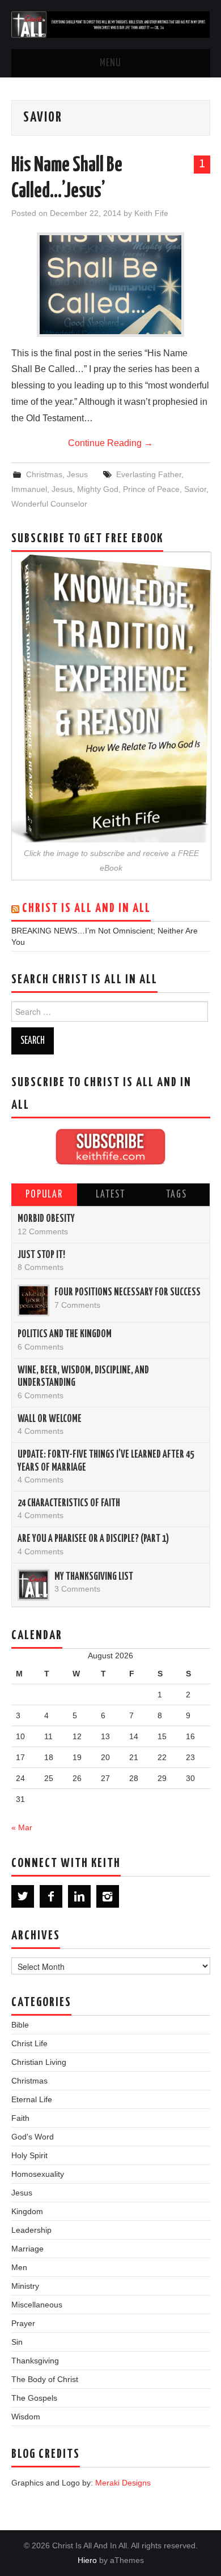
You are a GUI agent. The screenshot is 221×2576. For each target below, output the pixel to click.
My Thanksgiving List (94, 1577)
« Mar (22, 1827)
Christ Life (29, 2043)
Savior (195, 489)
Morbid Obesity (46, 1219)
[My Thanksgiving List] (33, 1585)
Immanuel (29, 489)
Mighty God (98, 489)
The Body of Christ (45, 2379)
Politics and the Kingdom (65, 1334)
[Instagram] (108, 1896)
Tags (177, 1195)
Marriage (27, 2249)
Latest (110, 1195)
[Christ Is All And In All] (111, 24)
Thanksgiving (35, 2361)
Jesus (77, 474)
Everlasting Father (149, 474)
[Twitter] (23, 1896)
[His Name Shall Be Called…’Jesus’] (110, 285)
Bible (20, 2025)
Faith (20, 2118)
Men (19, 2267)
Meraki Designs (123, 2483)
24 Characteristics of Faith (69, 1503)
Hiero (87, 2560)
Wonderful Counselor (49, 504)
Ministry (25, 2286)
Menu (110, 63)
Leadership (31, 2230)
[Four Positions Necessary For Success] (33, 1300)
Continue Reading (110, 443)
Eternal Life (32, 2099)
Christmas (44, 474)
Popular (44, 1195)
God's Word (33, 2137)
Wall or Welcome (50, 1419)
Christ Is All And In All (86, 909)
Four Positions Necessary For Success (127, 1293)
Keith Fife (151, 213)
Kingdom (27, 2211)
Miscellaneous (37, 2305)
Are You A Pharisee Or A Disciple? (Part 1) (93, 1539)
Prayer (23, 2323)
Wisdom (26, 2417)
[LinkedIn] (79, 1896)
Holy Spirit (29, 2155)
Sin (17, 2342)
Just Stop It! (41, 1255)
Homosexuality (38, 2174)
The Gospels (34, 2398)
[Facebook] (51, 1896)
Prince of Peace (151, 489)
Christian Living (39, 2062)
